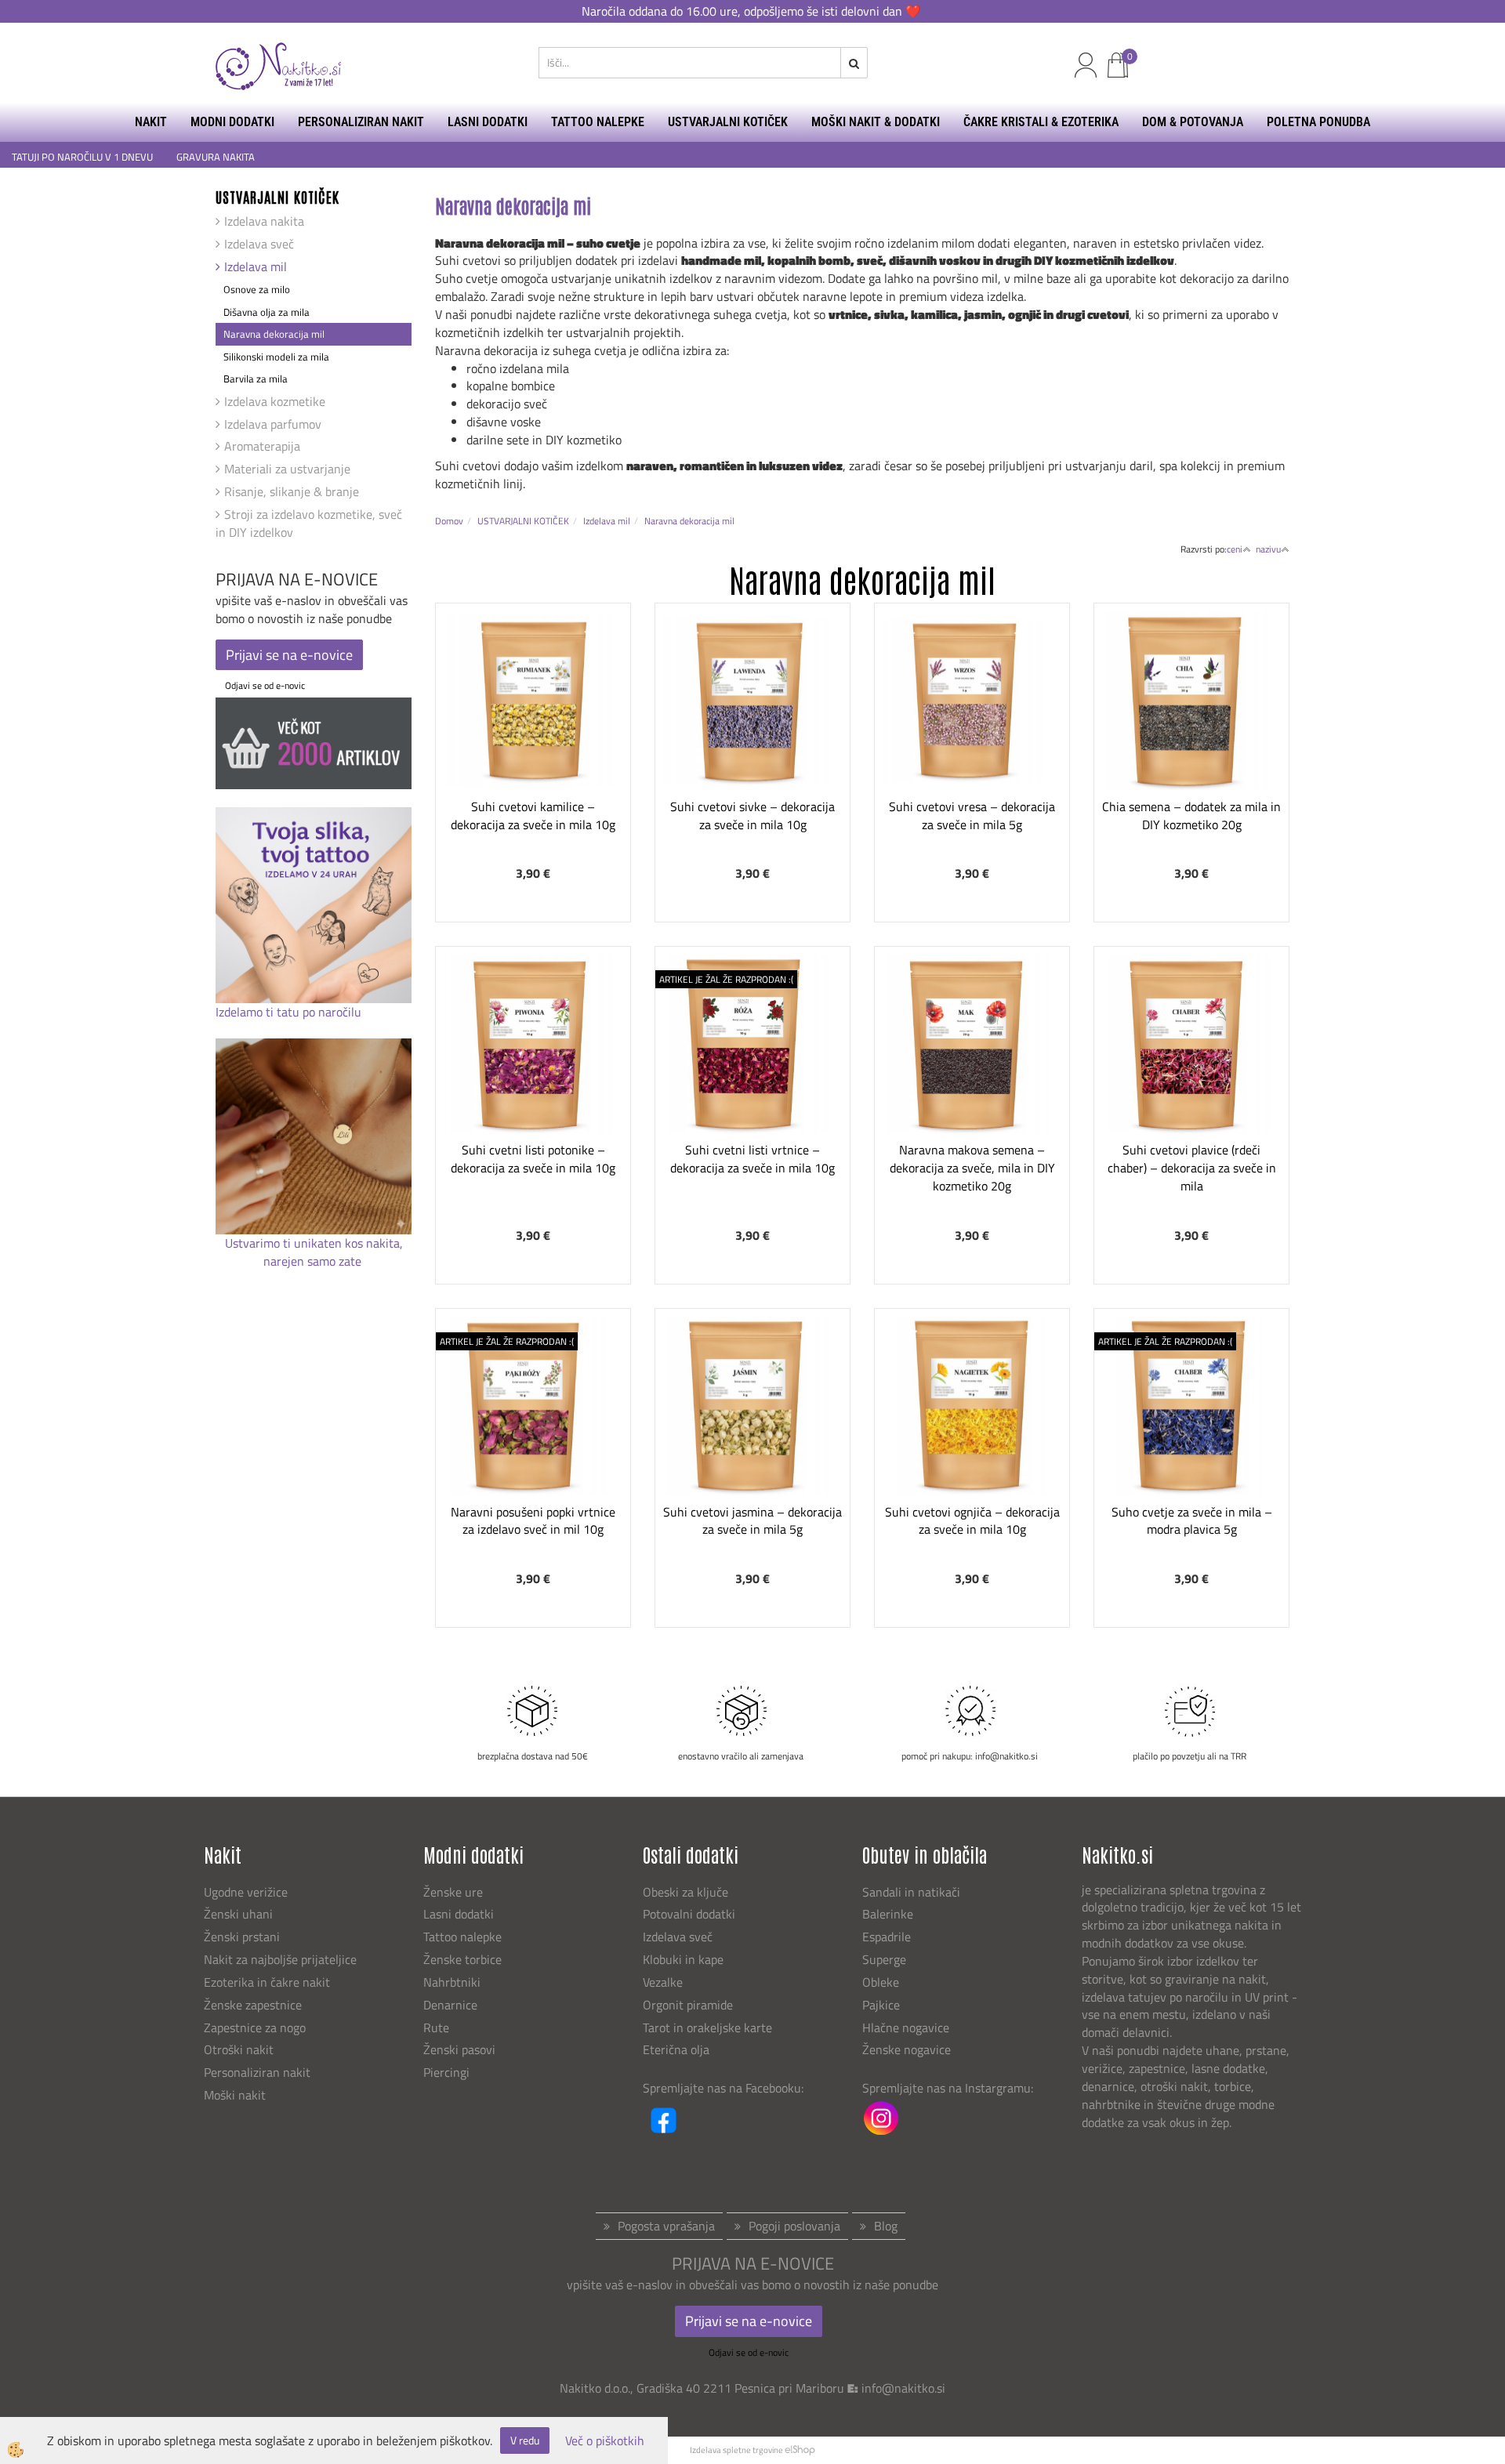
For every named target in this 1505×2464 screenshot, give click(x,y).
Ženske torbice (462, 1959)
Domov (449, 521)
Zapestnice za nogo (256, 2027)
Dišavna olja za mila (267, 312)
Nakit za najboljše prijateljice (280, 1959)
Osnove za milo (257, 289)
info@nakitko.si (903, 2388)
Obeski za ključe (685, 1892)
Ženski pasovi (461, 2049)
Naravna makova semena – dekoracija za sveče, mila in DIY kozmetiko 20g (972, 1168)
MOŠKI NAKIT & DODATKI (876, 122)
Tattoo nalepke (462, 1937)
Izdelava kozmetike (275, 401)
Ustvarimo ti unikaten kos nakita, (314, 1243)
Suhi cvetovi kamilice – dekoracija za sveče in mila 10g (533, 815)
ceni (1235, 549)
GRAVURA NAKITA (216, 157)
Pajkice (881, 2005)
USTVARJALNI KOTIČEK (728, 122)
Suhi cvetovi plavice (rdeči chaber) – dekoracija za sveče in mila (1192, 1168)
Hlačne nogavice (906, 2027)
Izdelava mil (256, 266)
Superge (884, 1959)
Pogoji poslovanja (794, 2226)
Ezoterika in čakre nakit (268, 1982)
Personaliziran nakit (257, 2072)
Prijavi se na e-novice (289, 655)
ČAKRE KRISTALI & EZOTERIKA (1041, 122)
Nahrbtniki (452, 1982)
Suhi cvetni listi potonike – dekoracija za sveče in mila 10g (533, 1159)
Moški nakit (236, 2095)
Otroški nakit (239, 2049)
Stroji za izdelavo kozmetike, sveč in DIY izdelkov (309, 523)
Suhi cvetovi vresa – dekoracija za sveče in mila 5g (972, 815)
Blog (886, 2226)
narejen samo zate (314, 1261)
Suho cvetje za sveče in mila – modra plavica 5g (1192, 1521)
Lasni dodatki (459, 1914)
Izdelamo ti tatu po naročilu (290, 1012)
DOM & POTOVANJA (1193, 122)
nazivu (1268, 549)
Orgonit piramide (688, 2005)
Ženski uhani (240, 1914)
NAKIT (151, 122)
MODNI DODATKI (232, 122)
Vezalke (663, 1982)
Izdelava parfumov (273, 424)
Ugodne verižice (246, 1892)
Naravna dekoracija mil (274, 334)
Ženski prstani (243, 1937)
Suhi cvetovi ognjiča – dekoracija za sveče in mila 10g (972, 1521)
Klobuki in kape (683, 1959)
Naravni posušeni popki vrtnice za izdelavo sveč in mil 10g (533, 1521)
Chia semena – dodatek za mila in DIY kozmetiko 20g (1191, 815)
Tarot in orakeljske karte (707, 2027)
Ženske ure (455, 1892)
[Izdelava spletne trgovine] (800, 2450)
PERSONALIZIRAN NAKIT (361, 122)
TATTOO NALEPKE (598, 122)
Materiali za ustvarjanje (287, 469)
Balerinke (888, 1914)
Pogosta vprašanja (666, 2226)
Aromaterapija (262, 446)
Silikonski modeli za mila (276, 357)
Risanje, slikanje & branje (292, 491)
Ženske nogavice (907, 2049)
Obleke (881, 1982)
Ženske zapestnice (254, 2005)
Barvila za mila (256, 379)
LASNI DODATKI (488, 122)
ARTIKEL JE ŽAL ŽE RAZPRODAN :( (726, 979)
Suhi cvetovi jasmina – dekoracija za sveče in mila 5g (752, 1521)
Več (533, 714)
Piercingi (446, 2072)
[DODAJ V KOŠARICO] (533, 753)
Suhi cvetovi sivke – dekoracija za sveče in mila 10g (752, 815)
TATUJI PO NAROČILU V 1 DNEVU (82, 157)
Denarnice (450, 2005)
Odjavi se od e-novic (265, 685)
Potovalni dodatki (689, 1914)
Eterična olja (676, 2049)
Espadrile (887, 1937)
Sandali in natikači (913, 1892)
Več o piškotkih (605, 2441)
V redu (525, 2440)
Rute (436, 2027)
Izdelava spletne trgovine (736, 2450)
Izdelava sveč (259, 244)
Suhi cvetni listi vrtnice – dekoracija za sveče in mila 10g (752, 1159)
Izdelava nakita (264, 221)
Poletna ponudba (1318, 122)
